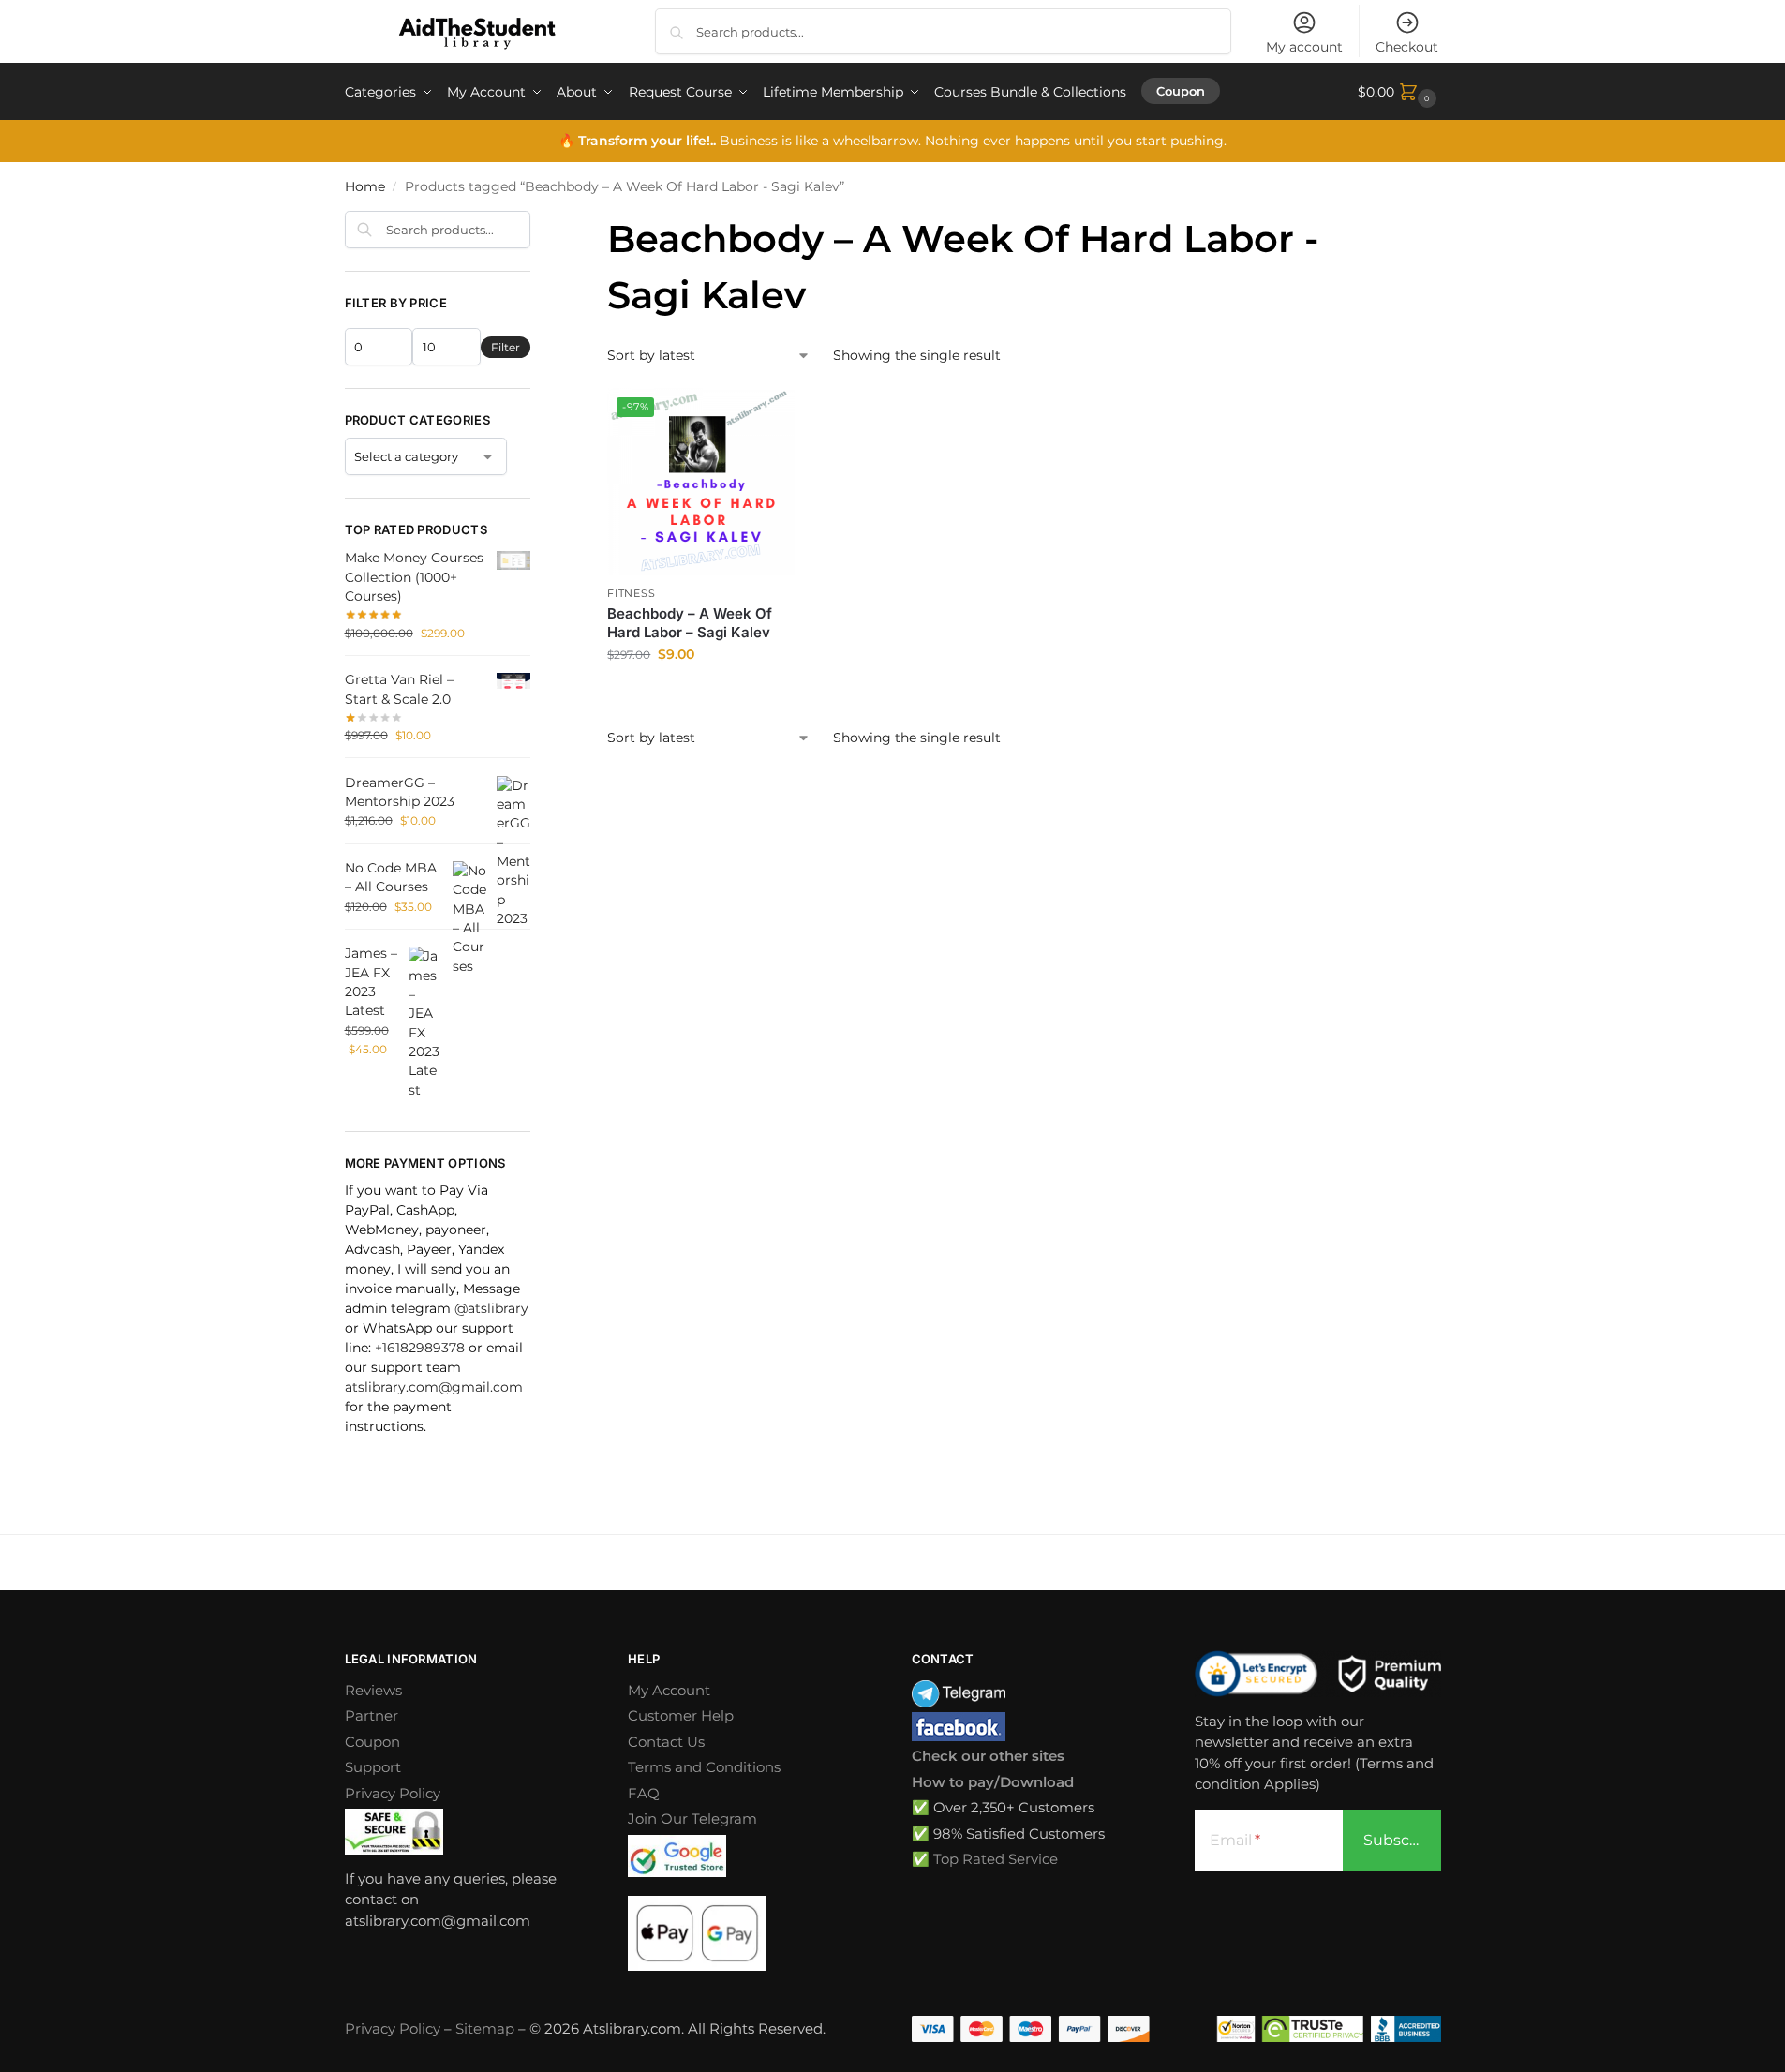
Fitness (631, 593)
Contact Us (666, 1742)
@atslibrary (491, 1308)
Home (365, 186)
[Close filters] (536, 222)
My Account (669, 1690)
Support (373, 1767)
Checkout (1407, 47)
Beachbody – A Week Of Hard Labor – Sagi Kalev (690, 623)
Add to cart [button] (701, 694)
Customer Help (681, 1715)
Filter (506, 347)
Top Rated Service (996, 1859)
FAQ (644, 1793)
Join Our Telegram (692, 1819)
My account (1304, 47)
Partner (372, 1715)
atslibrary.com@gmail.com (434, 1387)
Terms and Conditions (704, 1767)
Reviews (373, 1690)
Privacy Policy (393, 1793)
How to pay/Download (993, 1782)
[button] (1399, 92)
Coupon (372, 1742)
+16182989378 (420, 1348)
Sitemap (485, 2028)
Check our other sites (988, 1756)
